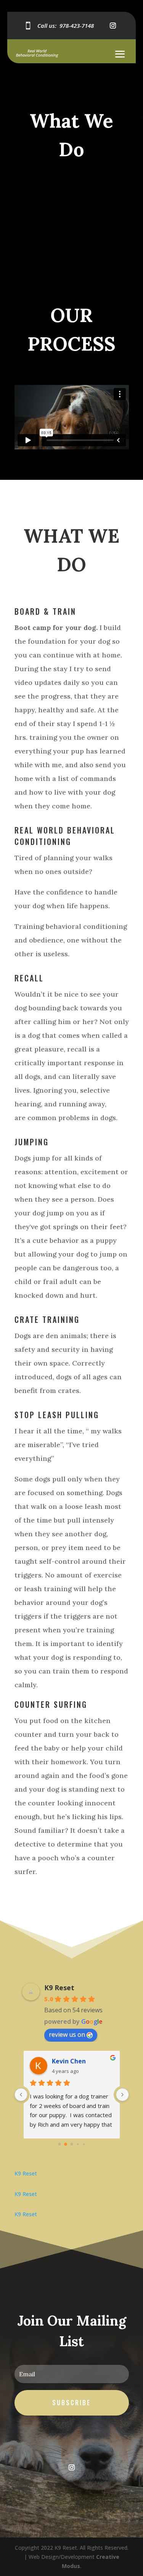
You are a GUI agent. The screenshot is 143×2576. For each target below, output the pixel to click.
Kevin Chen (69, 2061)
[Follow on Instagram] (113, 26)
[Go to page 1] (66, 2144)
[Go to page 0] (59, 2144)
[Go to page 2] (71, 2144)
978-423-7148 (77, 26)
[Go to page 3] (78, 2144)
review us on (67, 2034)
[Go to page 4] (84, 2144)
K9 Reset (59, 1988)
